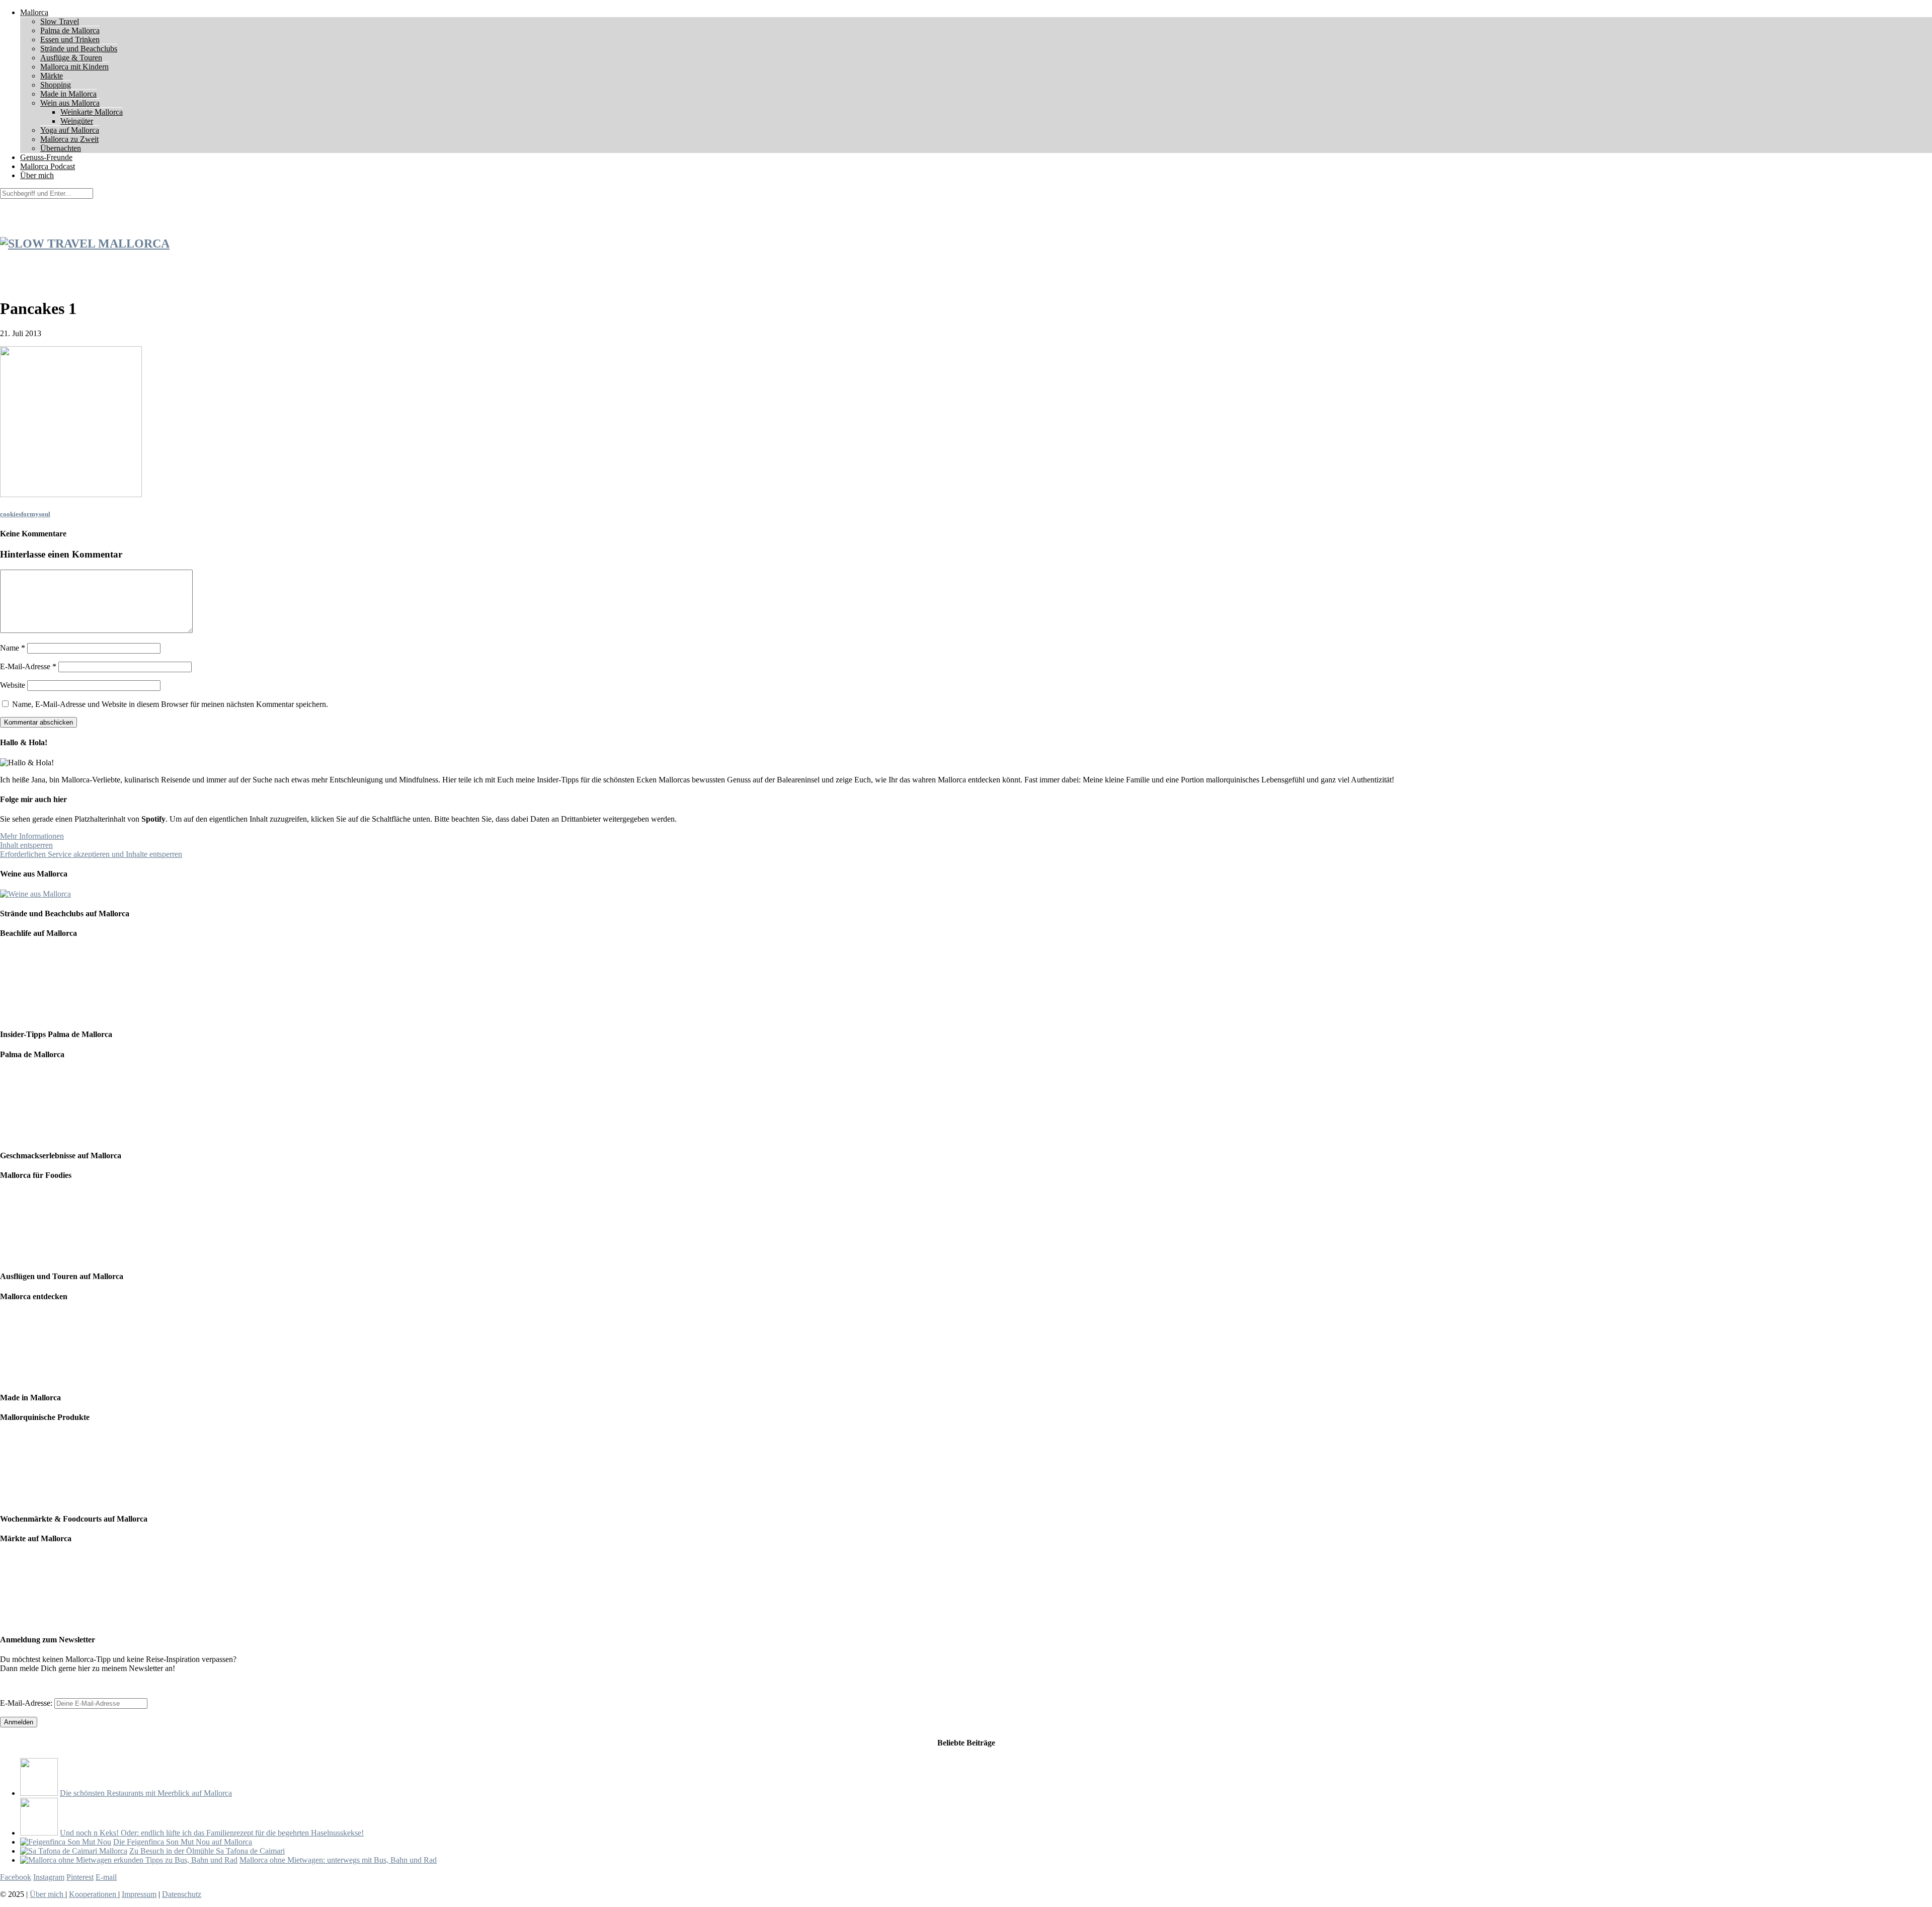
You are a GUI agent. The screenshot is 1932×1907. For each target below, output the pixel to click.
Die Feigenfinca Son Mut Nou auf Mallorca (183, 1842)
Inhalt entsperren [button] (26, 845)
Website (13, 685)
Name (13, 648)
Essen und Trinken (70, 39)
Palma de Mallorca (70, 30)
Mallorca (34, 12)
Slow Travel (60, 21)
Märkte (52, 76)
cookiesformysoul (25, 514)
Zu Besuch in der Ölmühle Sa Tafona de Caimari (207, 1851)
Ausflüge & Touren (71, 58)
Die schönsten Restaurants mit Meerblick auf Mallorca (146, 1793)
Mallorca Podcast (48, 166)
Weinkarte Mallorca (92, 112)
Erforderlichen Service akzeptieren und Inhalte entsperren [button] (91, 854)
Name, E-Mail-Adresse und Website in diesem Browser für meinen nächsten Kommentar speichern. (170, 704)
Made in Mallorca (68, 94)
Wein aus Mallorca (70, 103)
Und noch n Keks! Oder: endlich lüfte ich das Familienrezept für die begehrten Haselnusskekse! (212, 1833)
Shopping (56, 85)
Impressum (139, 1894)
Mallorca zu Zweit (69, 139)
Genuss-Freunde (46, 157)
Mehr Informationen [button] (32, 836)
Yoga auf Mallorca (70, 130)
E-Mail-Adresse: (27, 1703)
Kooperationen (94, 1894)
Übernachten (61, 148)
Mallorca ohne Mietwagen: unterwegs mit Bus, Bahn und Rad (338, 1860)
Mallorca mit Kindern (74, 67)
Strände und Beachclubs (79, 49)
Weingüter (77, 121)
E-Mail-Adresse (28, 666)
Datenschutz (182, 1894)
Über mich (37, 175)
